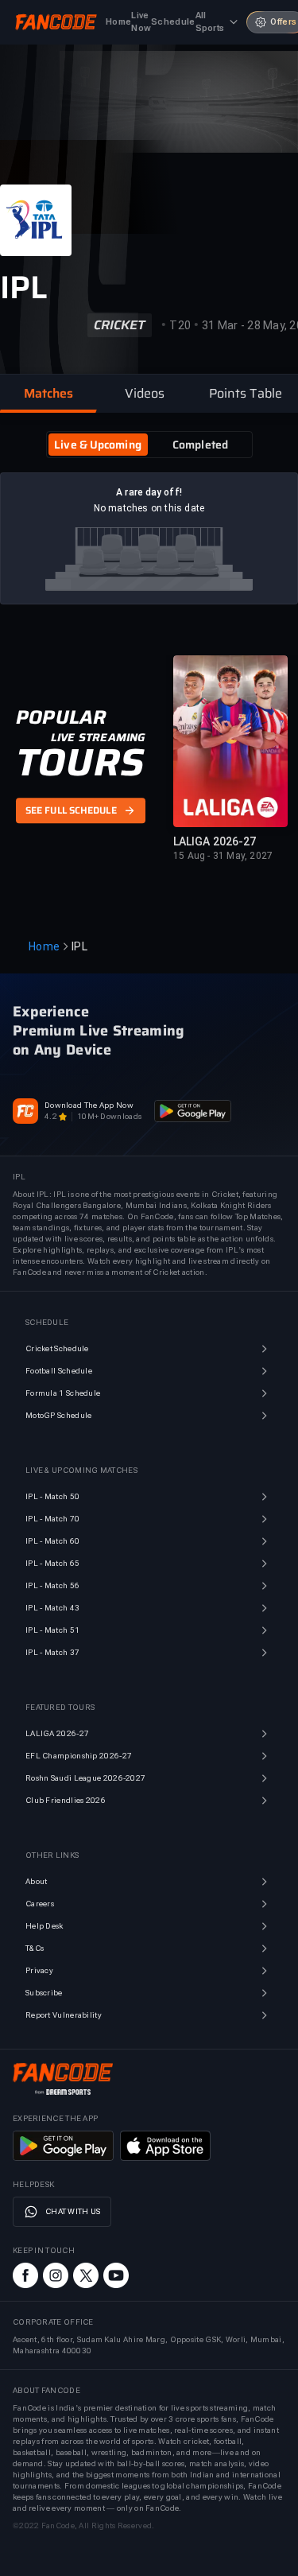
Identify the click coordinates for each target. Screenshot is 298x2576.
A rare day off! (149, 492)
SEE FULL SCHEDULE (71, 810)
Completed (200, 445)
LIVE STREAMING (98, 737)
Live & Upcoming (98, 445)
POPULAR (61, 717)
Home (44, 946)
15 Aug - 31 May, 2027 (223, 856)
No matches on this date (149, 508)
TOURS (80, 763)
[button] (48, 394)
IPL (79, 946)
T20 (180, 325)
